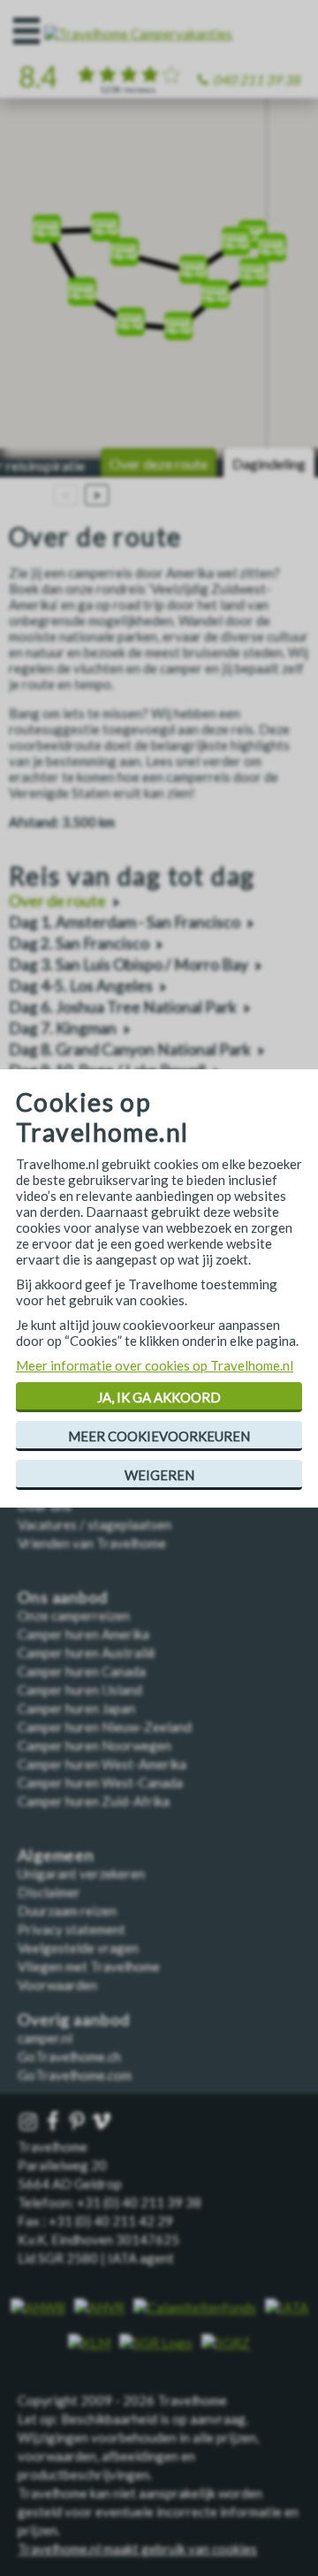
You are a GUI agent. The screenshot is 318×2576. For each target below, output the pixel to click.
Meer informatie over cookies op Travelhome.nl (155, 1365)
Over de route (57, 901)
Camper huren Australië (87, 1653)
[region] (159, 279)
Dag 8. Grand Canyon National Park (130, 1049)
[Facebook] (55, 2122)
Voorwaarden (57, 1985)
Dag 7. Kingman (63, 1028)
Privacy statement (72, 1929)
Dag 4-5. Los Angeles (81, 986)
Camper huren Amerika (83, 1634)
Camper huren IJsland (80, 1690)
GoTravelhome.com (75, 2075)
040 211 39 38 (257, 80)
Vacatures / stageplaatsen (95, 1524)
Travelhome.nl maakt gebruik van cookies (137, 2549)
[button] (47, 223)
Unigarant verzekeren (81, 1873)
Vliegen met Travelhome (89, 1966)
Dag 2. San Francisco (79, 943)
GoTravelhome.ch (69, 2056)
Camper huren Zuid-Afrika (94, 1801)
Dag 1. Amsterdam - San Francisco (125, 922)
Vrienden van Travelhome (92, 1543)
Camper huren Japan (76, 1708)
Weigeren (159, 1475)
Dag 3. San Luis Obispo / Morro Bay (129, 965)
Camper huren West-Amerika (102, 1764)
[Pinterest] (79, 2122)
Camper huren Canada (82, 1671)
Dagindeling (269, 464)
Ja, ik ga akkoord (159, 1397)
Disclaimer (49, 1892)
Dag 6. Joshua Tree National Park (123, 1007)
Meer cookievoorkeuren (159, 1436)
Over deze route (159, 464)
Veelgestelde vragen (78, 1948)
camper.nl (45, 2038)
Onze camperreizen (74, 1615)
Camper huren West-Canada (100, 1782)
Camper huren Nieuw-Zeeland (105, 1727)
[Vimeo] (103, 2122)
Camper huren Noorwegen (95, 1745)
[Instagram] (30, 2122)
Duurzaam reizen (67, 1911)
